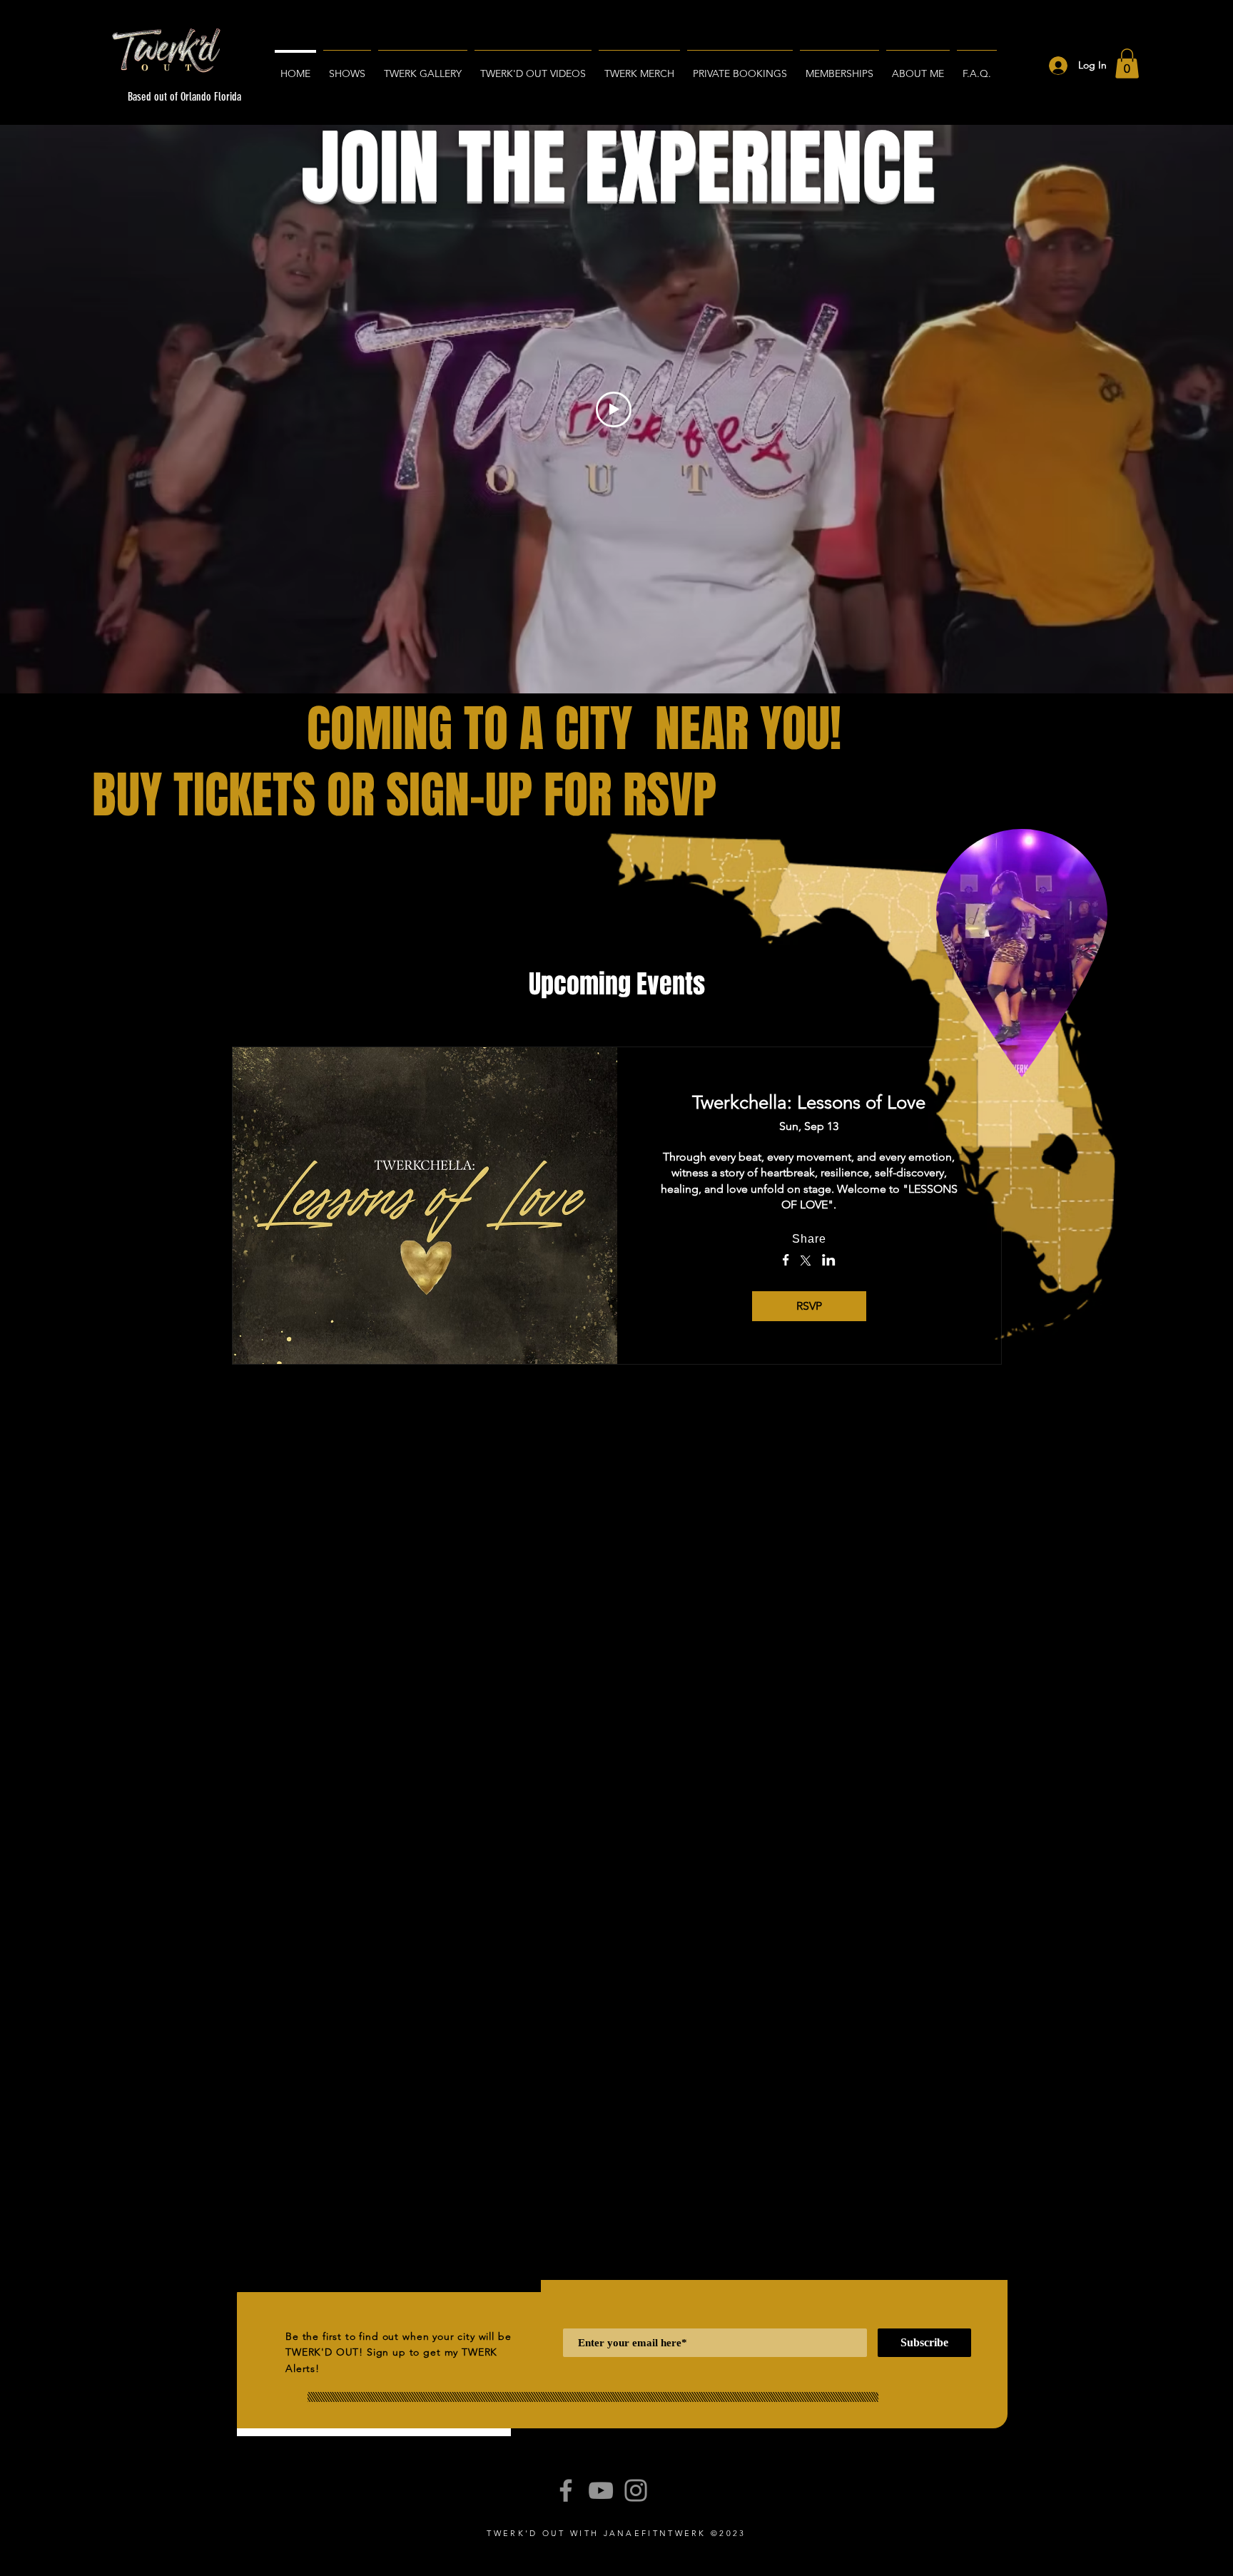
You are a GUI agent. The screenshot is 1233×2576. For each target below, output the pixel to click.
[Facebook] (566, 2490)
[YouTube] (601, 2490)
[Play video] (614, 409)
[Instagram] (636, 2490)
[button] (1127, 63)
